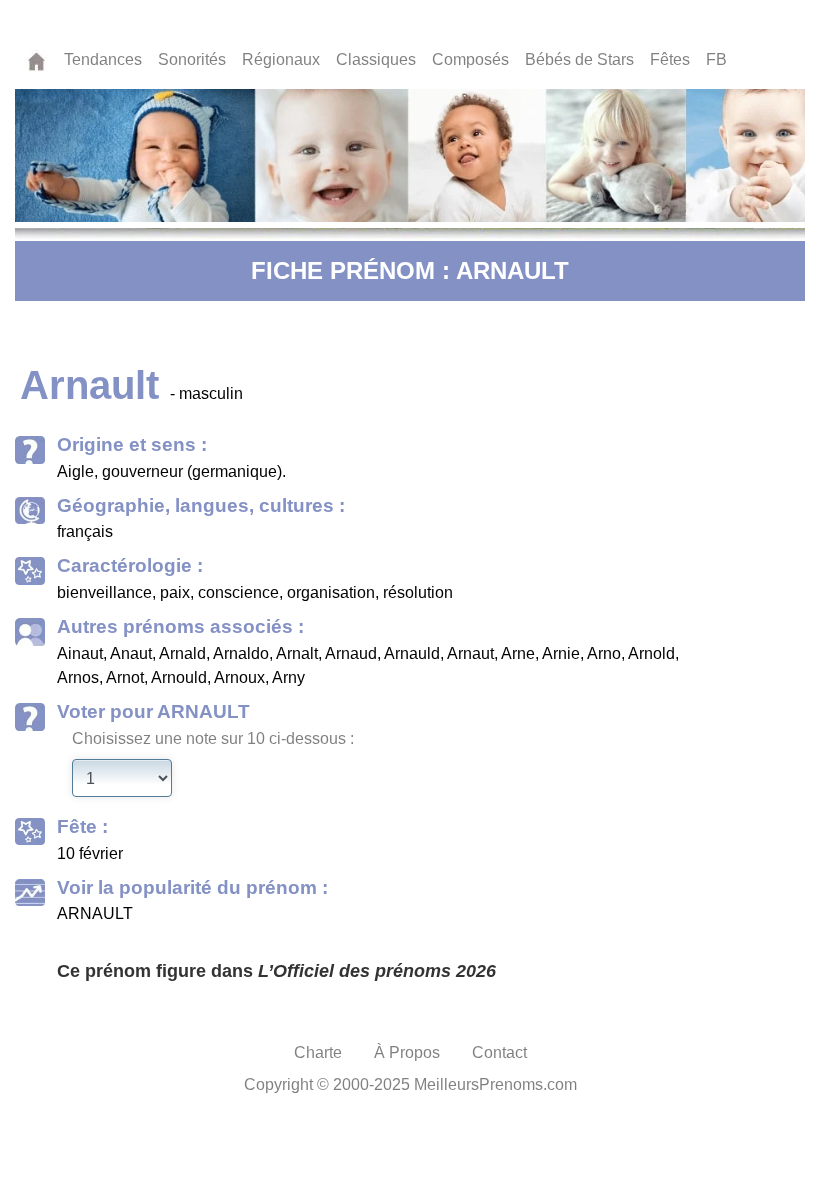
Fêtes (670, 59)
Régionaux (281, 59)
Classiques (376, 59)
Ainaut (80, 653)
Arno (604, 653)
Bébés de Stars (579, 59)
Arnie (561, 653)
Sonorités (192, 59)
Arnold (651, 653)
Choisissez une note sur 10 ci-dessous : (213, 738)
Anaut (131, 653)
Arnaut (470, 653)
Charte (318, 1052)
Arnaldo (241, 653)
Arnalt (297, 653)
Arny (288, 677)
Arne (518, 653)
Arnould (179, 677)
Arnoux (239, 677)
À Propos (407, 1052)
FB (716, 59)
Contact (499, 1052)
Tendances (103, 59)
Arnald (182, 653)
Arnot (125, 677)
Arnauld (412, 653)
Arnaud (351, 653)
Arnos (78, 677)
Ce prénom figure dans (276, 971)
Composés (470, 59)
